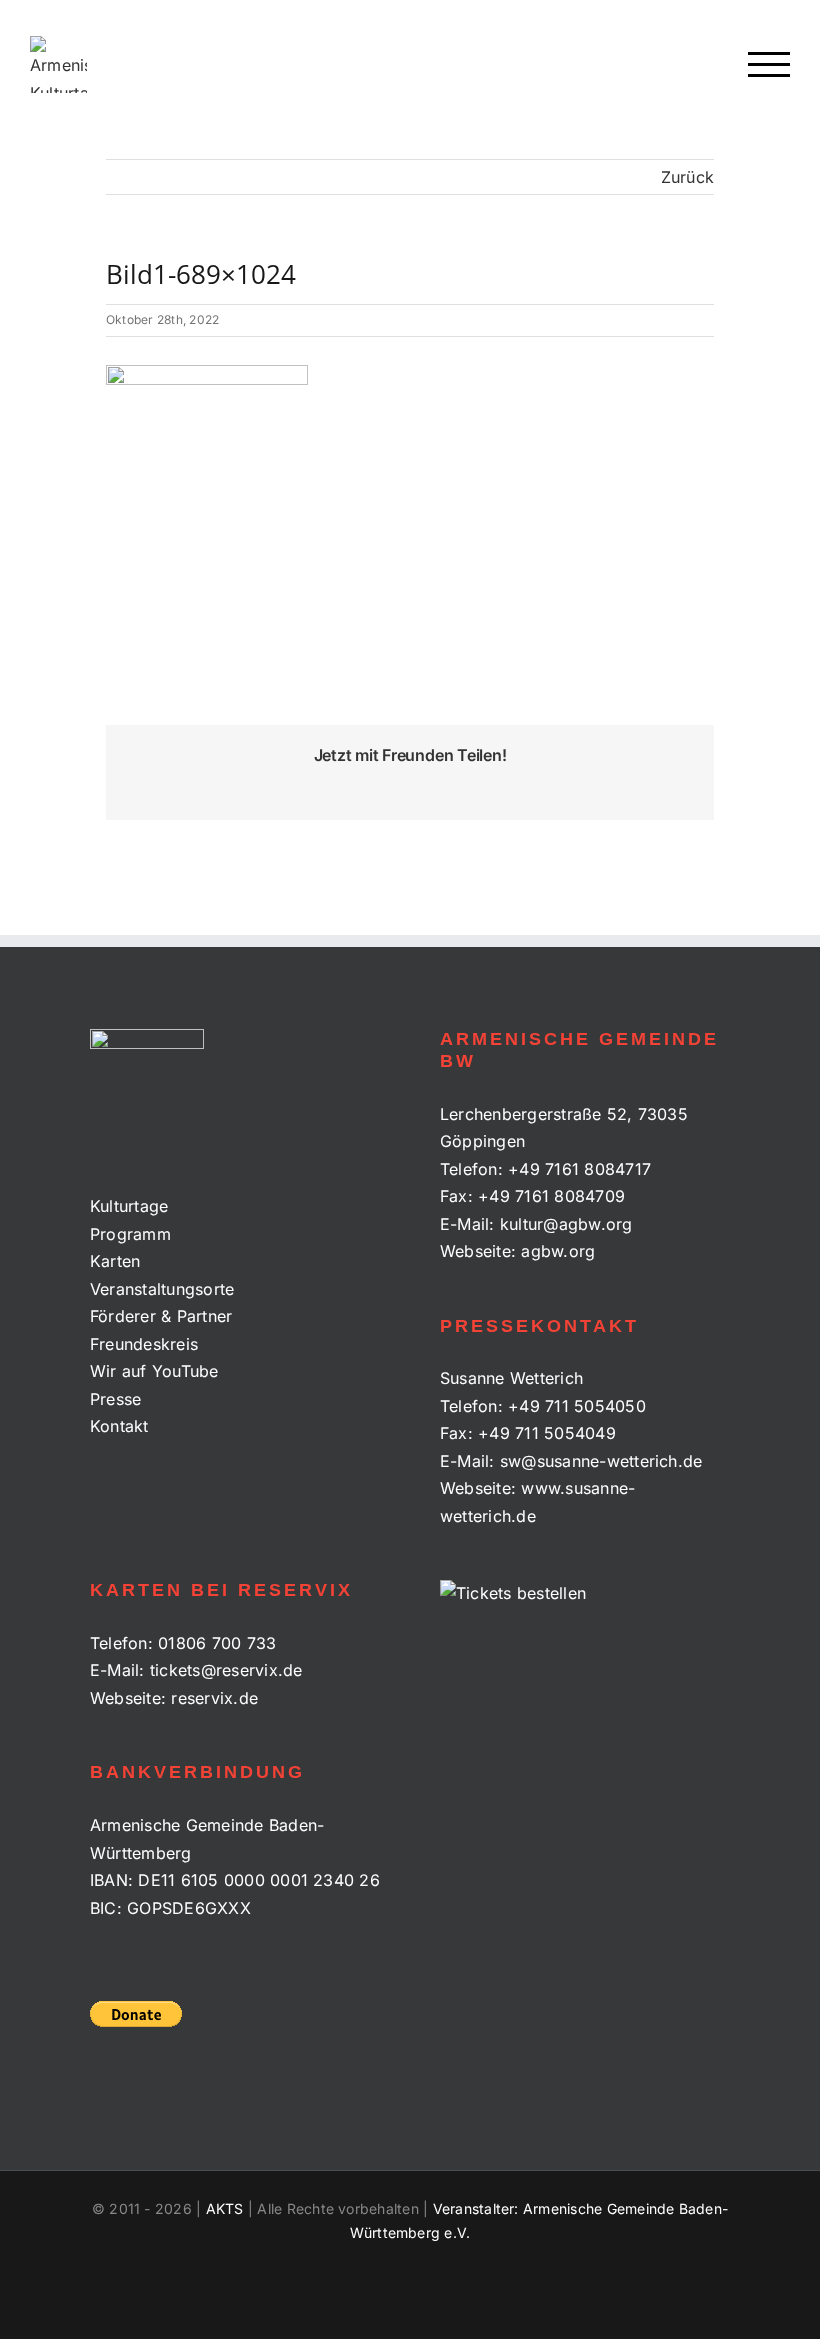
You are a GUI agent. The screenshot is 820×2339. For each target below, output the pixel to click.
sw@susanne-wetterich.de (601, 1461)
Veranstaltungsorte (162, 1289)
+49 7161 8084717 (579, 1169)
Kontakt (119, 1426)
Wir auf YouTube (154, 1371)
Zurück (687, 177)
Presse (115, 1399)
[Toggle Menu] (769, 64)
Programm (130, 1234)
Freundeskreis (144, 1344)
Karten (115, 1261)
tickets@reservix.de (226, 1670)
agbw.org (558, 1251)
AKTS (225, 2208)
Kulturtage (129, 1206)
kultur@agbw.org (566, 1224)
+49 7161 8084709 (551, 1196)
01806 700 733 (217, 1643)
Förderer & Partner (161, 1316)
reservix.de (214, 1698)
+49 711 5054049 (547, 1433)
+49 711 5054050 (577, 1406)
